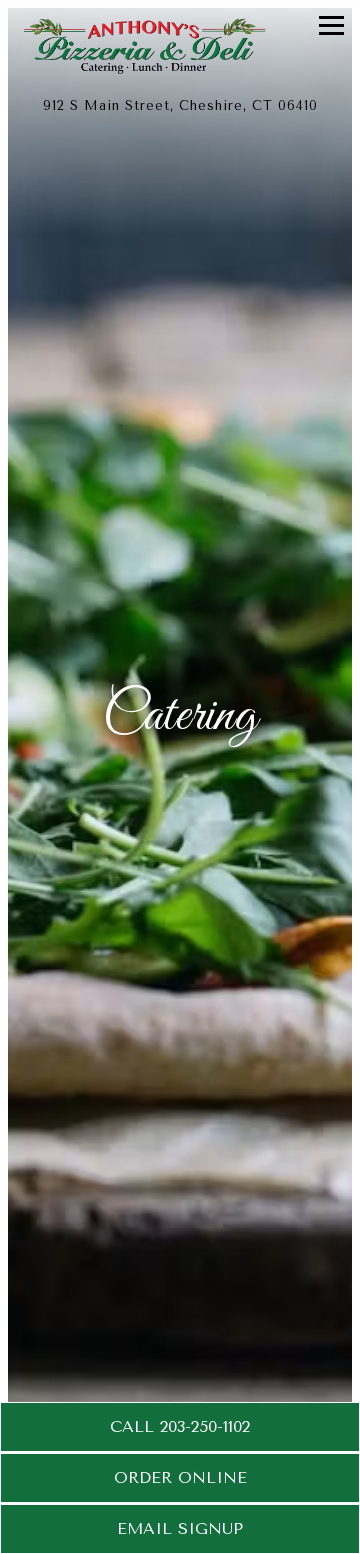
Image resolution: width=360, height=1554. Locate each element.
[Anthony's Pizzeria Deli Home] (165, 45)
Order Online (180, 1477)
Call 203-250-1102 (180, 1426)
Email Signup (180, 1528)
